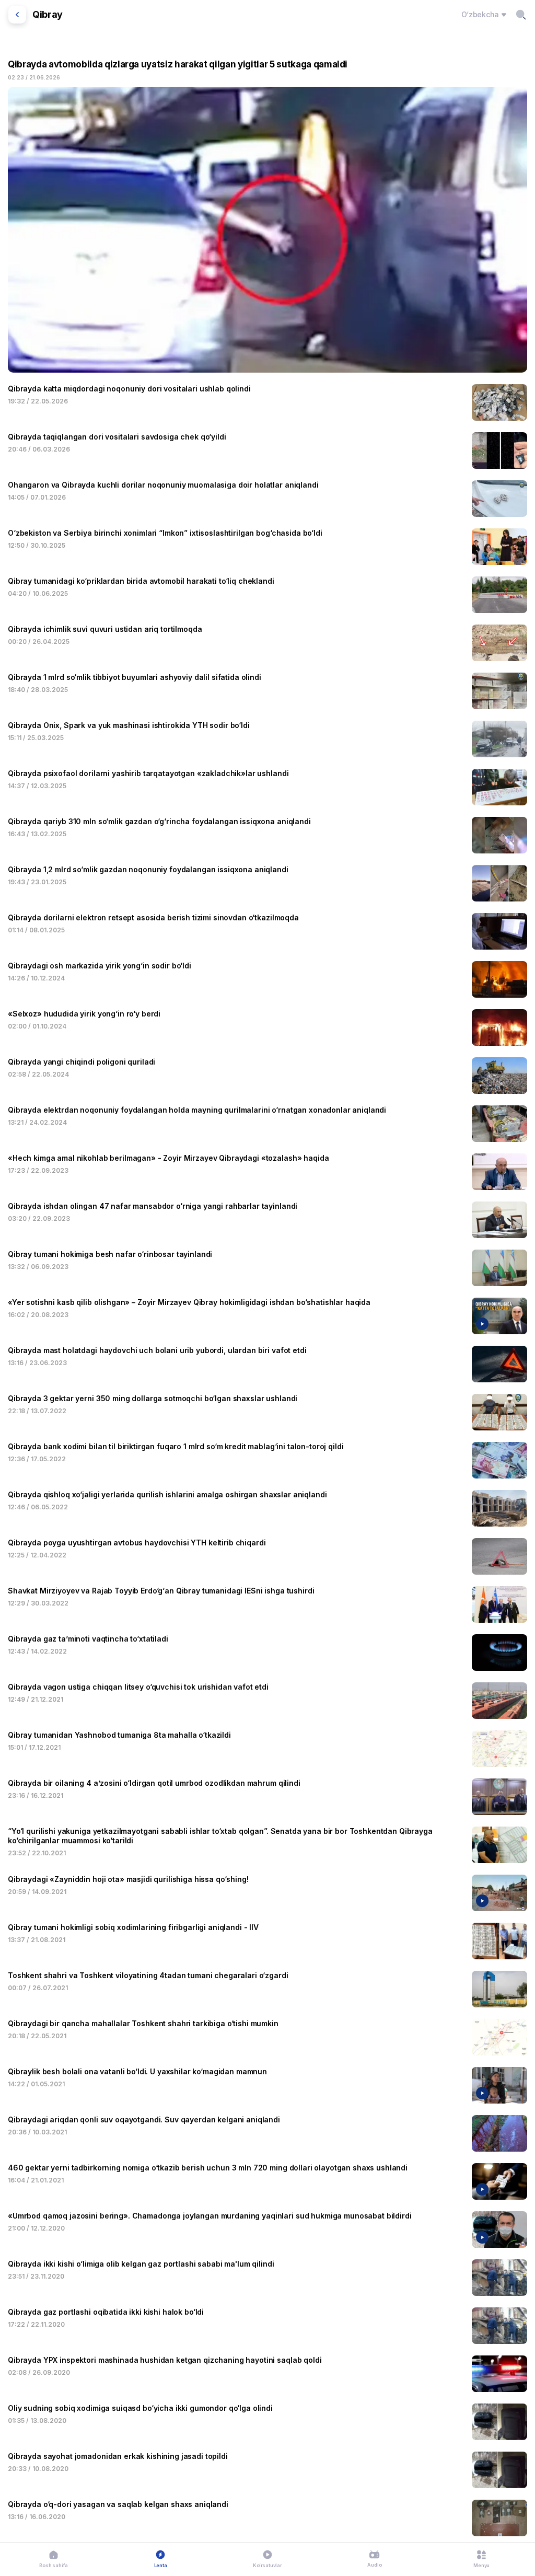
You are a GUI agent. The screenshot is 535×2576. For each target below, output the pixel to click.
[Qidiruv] (521, 15)
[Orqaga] (17, 15)
